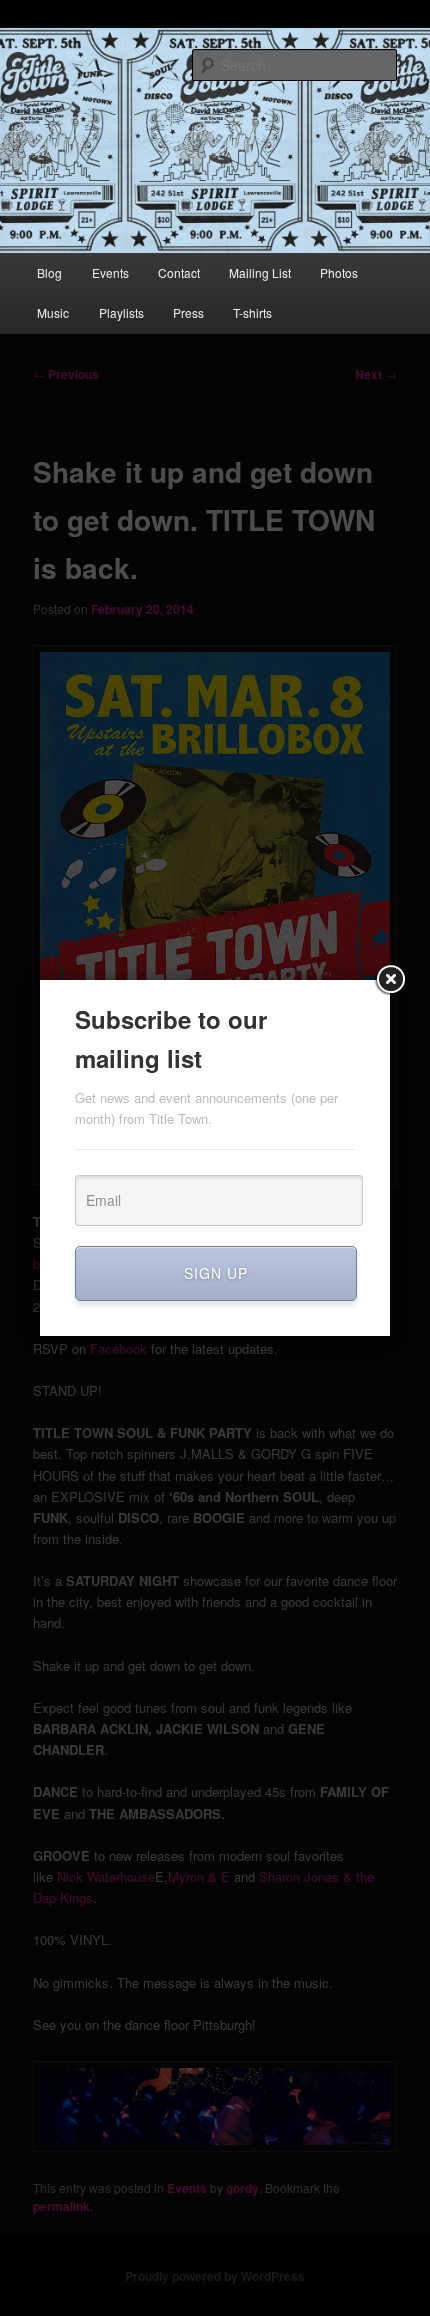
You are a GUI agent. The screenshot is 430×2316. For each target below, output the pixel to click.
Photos (339, 272)
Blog (49, 272)
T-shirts (252, 312)
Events (110, 272)
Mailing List (260, 272)
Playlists (121, 312)
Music (53, 312)
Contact (179, 272)
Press (188, 312)
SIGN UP (216, 1273)
